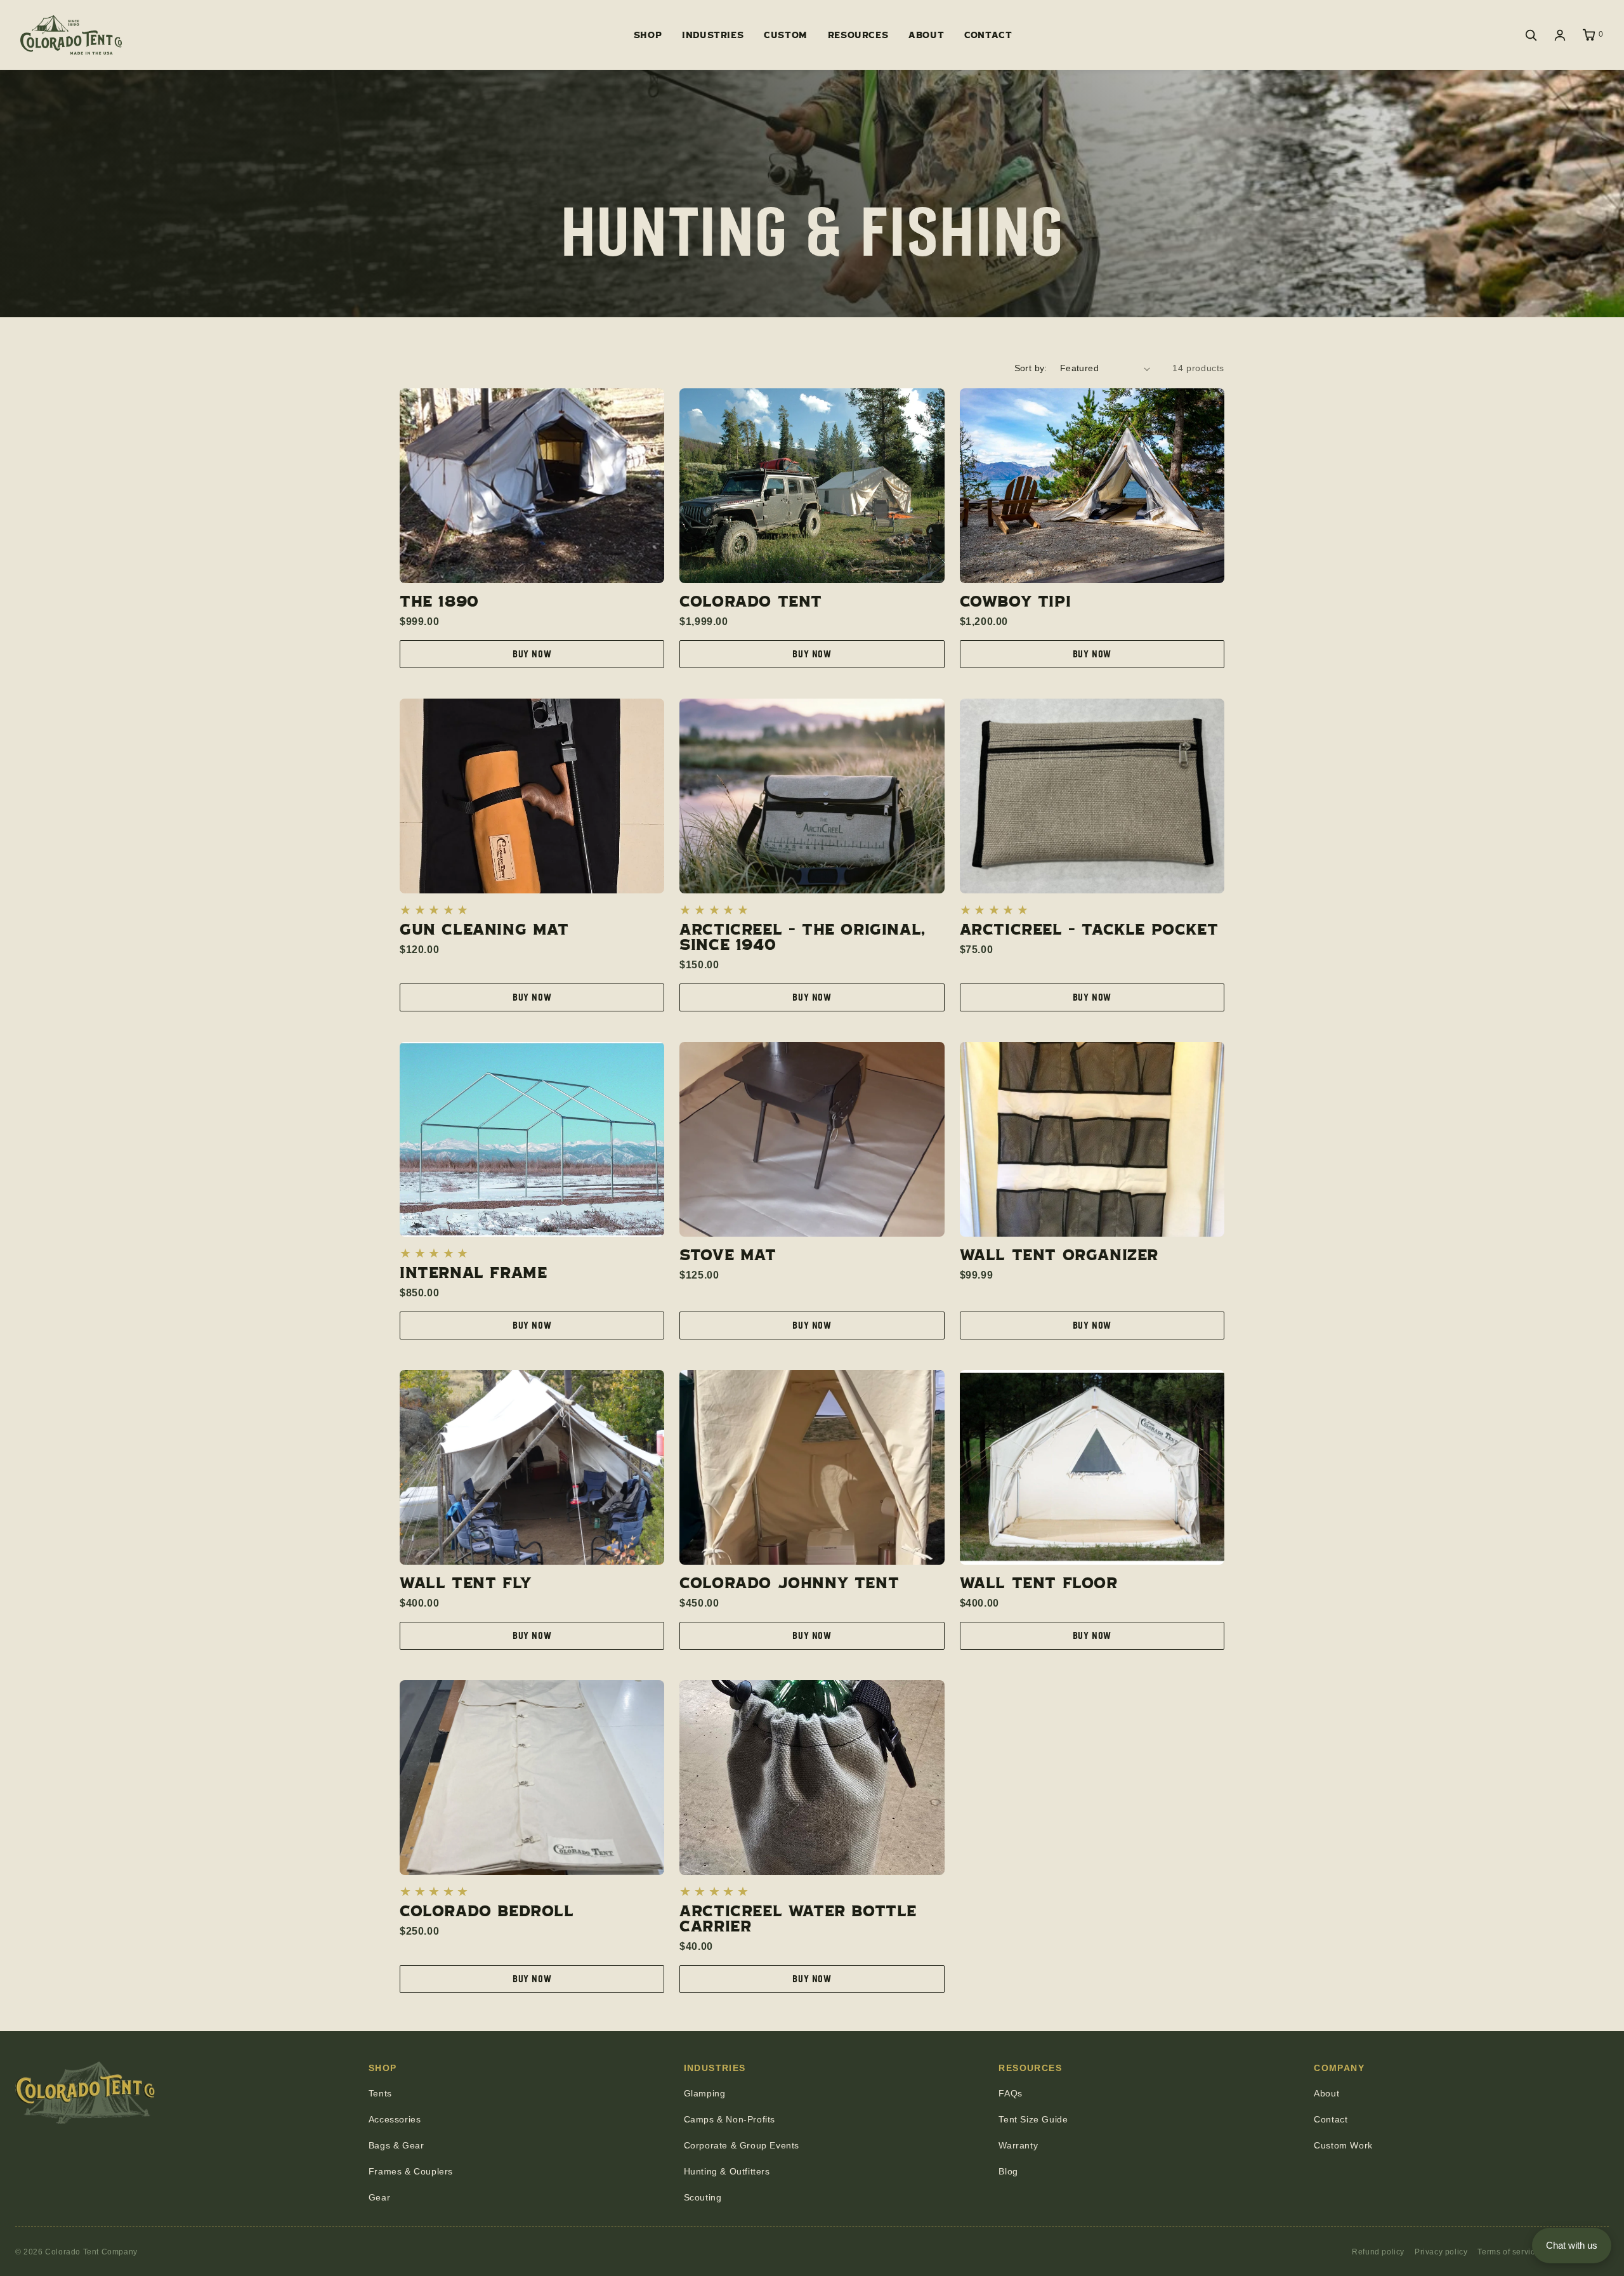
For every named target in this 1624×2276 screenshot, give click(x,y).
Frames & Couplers (411, 2171)
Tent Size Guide (1033, 2119)
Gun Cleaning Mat (484, 929)
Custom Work (1343, 2145)
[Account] (1560, 35)
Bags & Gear (396, 2145)
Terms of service (1509, 2252)
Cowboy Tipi (1016, 601)
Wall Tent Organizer (1059, 1254)
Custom (786, 35)
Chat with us (1572, 2245)
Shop (648, 35)
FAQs (1010, 2093)
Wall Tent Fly (466, 1582)
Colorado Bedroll (487, 1911)
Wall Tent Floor (1039, 1582)
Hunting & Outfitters (727, 2171)
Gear (379, 2197)
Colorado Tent (751, 601)
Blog (1008, 2171)
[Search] (1531, 35)
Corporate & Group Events (742, 2145)
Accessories (395, 2119)
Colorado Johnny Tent (789, 1582)
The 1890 (439, 601)
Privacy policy (1441, 2252)
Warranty (1018, 2145)
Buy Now (532, 654)
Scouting (703, 2197)
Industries (713, 35)
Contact (988, 35)
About (926, 35)
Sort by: (1031, 368)
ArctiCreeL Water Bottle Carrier (798, 1918)
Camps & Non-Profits (730, 2119)
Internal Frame (473, 1272)
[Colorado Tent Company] (71, 35)
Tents (380, 2093)
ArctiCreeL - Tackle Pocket (1089, 929)
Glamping (705, 2093)
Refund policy (1378, 2252)
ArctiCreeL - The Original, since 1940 (802, 937)
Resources (858, 35)
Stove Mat (728, 1254)
